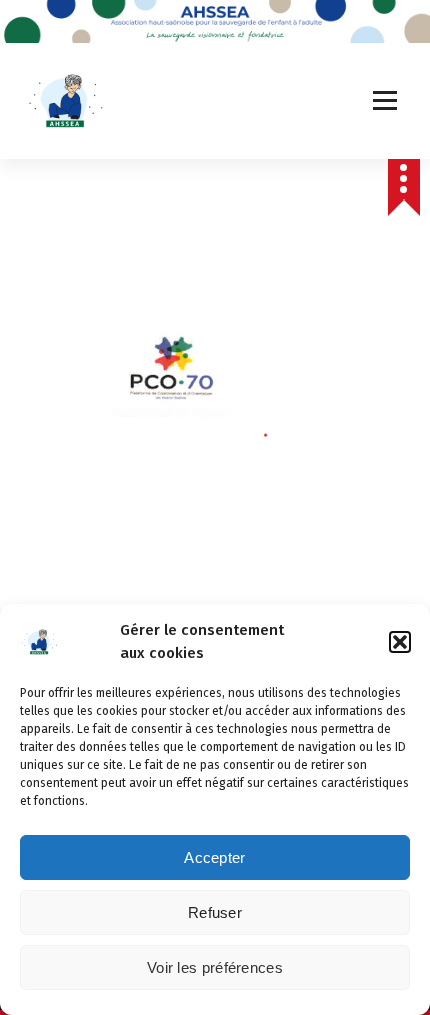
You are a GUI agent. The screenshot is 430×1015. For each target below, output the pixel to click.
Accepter (214, 857)
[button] (400, 642)
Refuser (215, 912)
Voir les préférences (215, 967)
